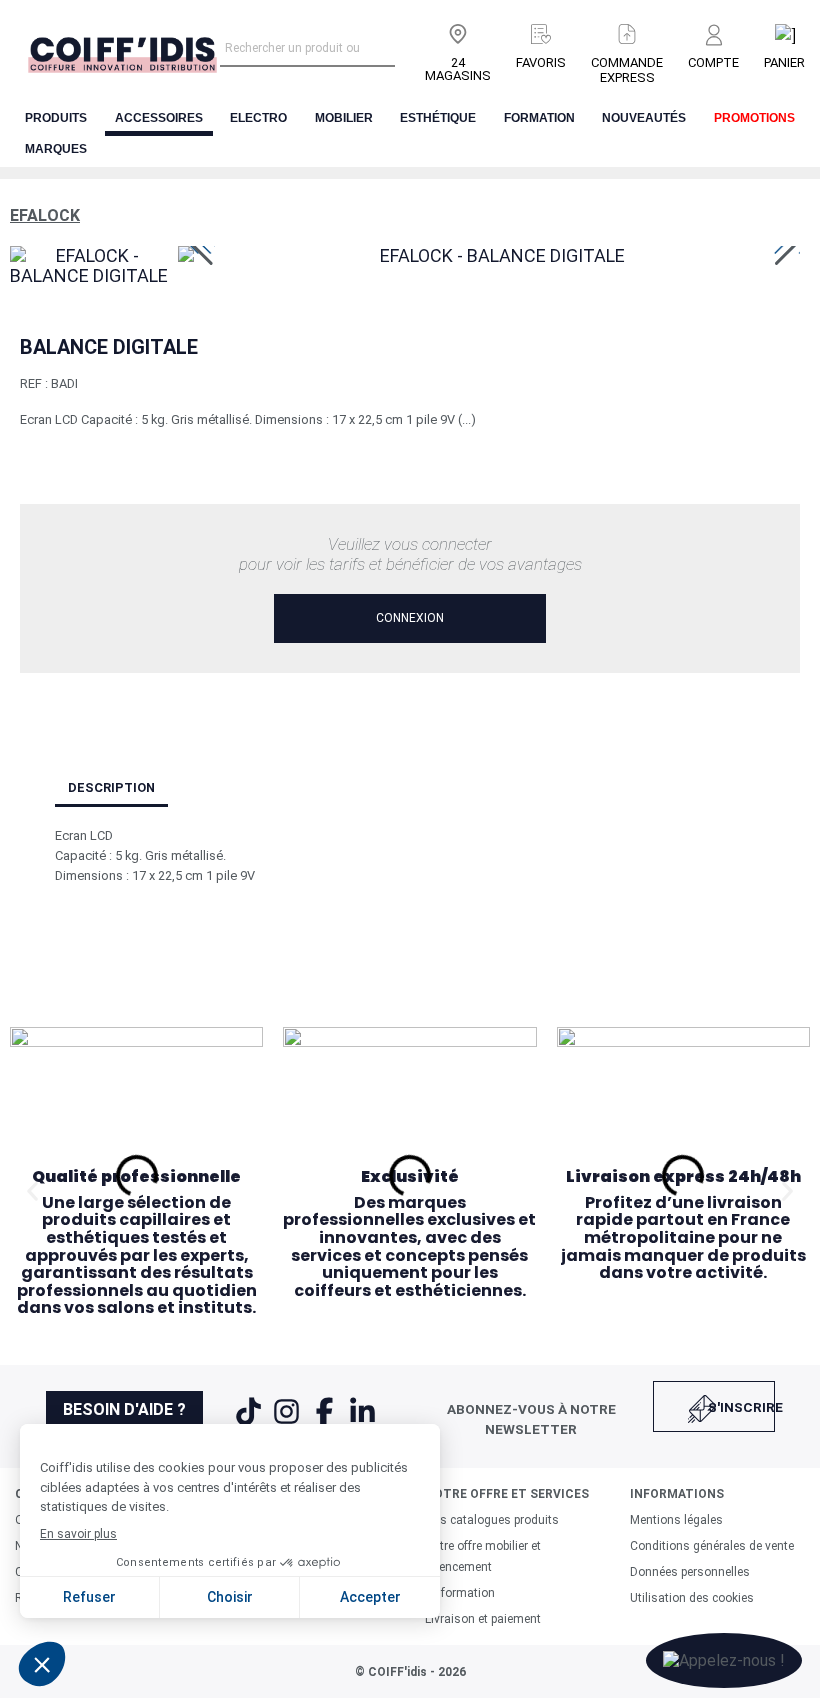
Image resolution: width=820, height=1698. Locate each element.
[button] (32, 1190)
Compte (713, 62)
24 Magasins (458, 69)
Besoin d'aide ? (124, 1409)
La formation (460, 1593)
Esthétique (438, 118)
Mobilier (344, 118)
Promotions (754, 118)
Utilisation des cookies (692, 1598)
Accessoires (159, 118)
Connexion (410, 618)
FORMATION (539, 118)
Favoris (541, 62)
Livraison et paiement (483, 1619)
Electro (258, 118)
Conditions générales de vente (712, 1546)
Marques (56, 149)
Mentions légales (676, 1520)
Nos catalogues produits (492, 1520)
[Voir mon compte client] (713, 36)
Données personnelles (690, 1572)
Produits (56, 118)
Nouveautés (644, 118)
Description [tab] (111, 787)
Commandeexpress (627, 70)
